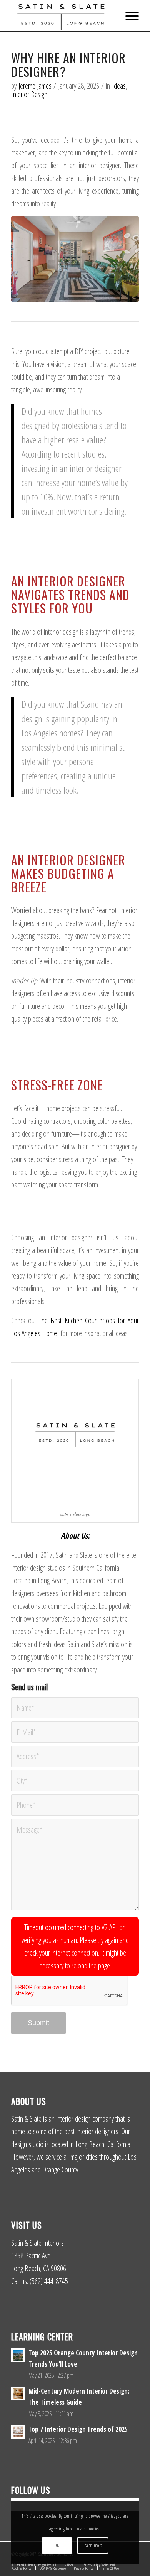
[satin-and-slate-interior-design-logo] (62, 16)
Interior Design (29, 94)
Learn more (93, 2545)
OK (57, 2545)
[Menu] (128, 16)
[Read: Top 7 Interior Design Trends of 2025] (18, 2432)
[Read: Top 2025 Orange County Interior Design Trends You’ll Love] (18, 2355)
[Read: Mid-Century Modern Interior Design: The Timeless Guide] (18, 2394)
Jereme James (35, 86)
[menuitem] (128, 16)
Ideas (119, 86)
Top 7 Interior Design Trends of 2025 (78, 2429)
